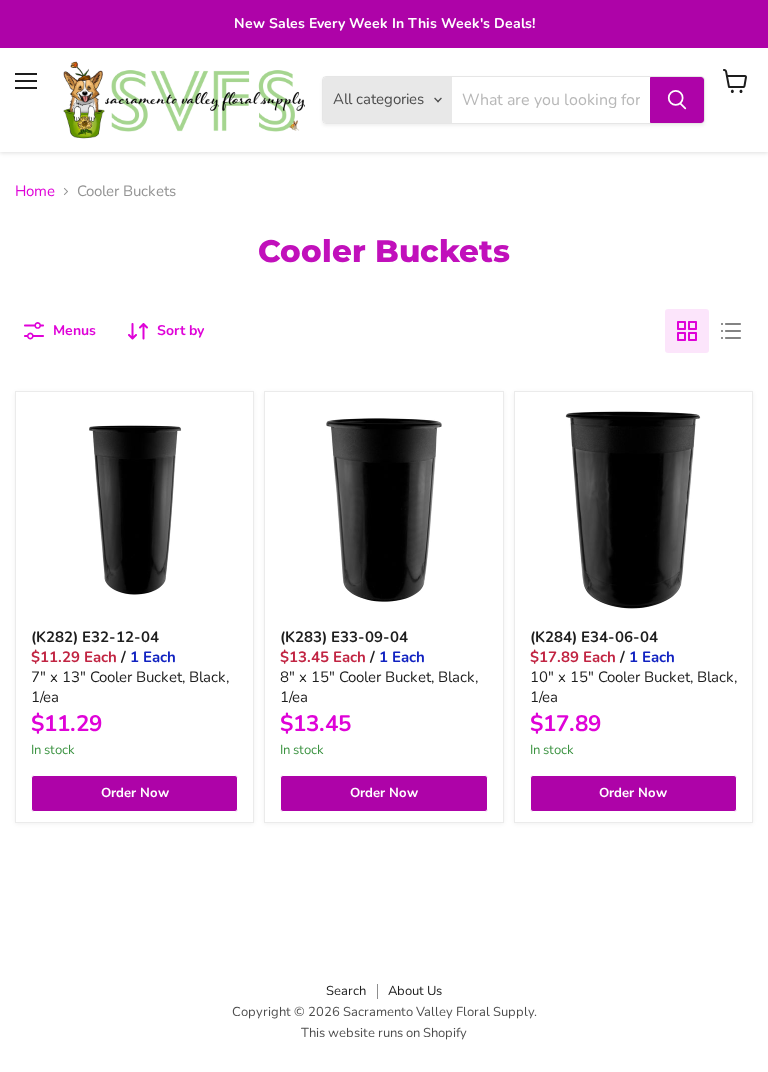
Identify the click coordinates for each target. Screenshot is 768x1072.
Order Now (135, 793)
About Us (415, 991)
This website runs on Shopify (384, 1033)
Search (346, 991)
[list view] (731, 331)
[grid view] (687, 331)
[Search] (677, 100)
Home (35, 191)
